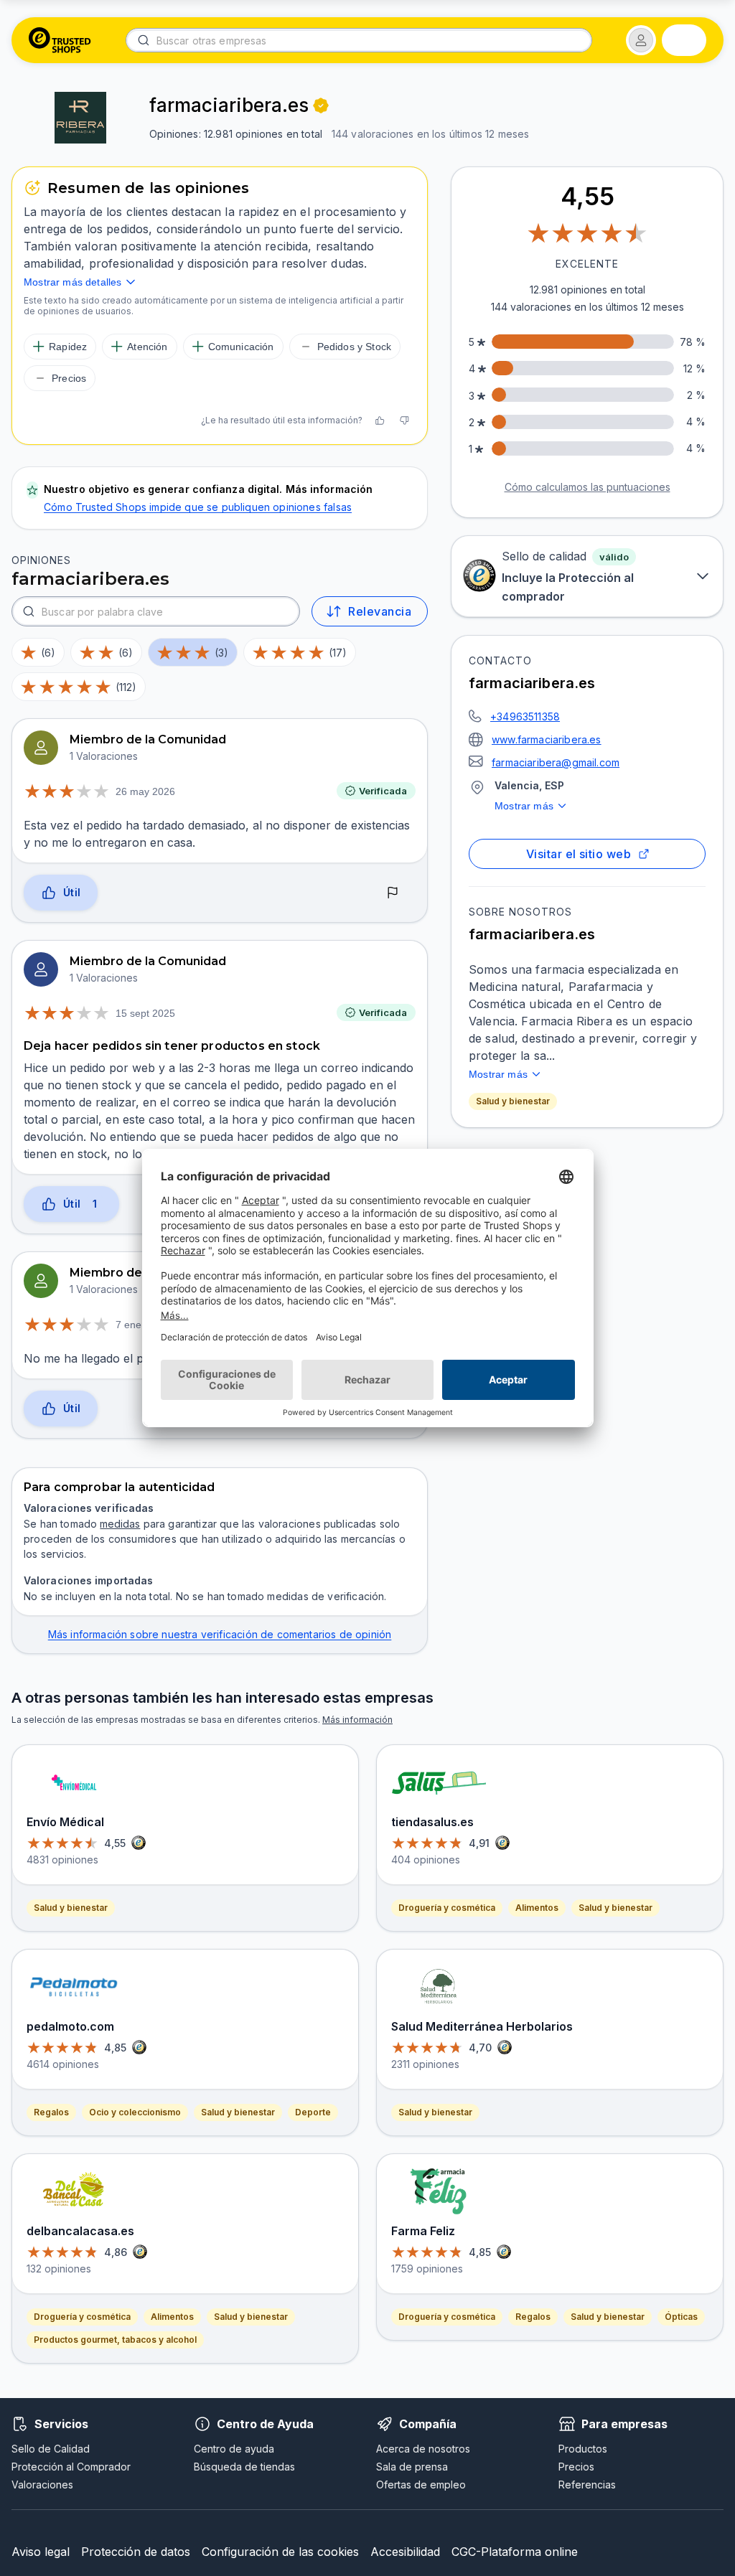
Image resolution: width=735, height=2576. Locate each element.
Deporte (313, 2112)
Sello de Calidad (51, 2449)
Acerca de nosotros (423, 2449)
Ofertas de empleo (421, 2485)
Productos (583, 2449)
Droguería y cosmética (82, 2317)
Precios (576, 2467)
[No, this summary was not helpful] (404, 420)
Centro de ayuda (234, 2449)
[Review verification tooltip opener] (321, 105)
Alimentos (172, 2317)
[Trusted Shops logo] (60, 40)
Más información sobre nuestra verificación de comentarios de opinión (220, 1634)
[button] (641, 40)
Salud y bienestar (513, 1101)
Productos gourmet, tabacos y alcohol (115, 2340)
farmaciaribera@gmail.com (556, 762)
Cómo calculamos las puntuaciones (587, 487)
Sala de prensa (412, 2467)
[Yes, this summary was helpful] (380, 420)
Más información (357, 1720)
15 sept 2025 (145, 1013)
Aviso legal (41, 2552)
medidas (120, 1524)
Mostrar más (524, 806)
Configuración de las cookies (280, 2552)
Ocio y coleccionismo (135, 2112)
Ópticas (681, 2317)
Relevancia (380, 611)
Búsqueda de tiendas (244, 2467)
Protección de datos (136, 2552)
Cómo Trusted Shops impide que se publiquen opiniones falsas (198, 507)
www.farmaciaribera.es (547, 739)
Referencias (587, 2485)
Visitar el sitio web (579, 854)
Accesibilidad (405, 2552)
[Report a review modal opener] (393, 893)
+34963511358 (525, 716)
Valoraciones (42, 2485)
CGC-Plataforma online (515, 2552)
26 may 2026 (145, 791)
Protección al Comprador (71, 2467)
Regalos (51, 2112)
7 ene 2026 (141, 1325)
